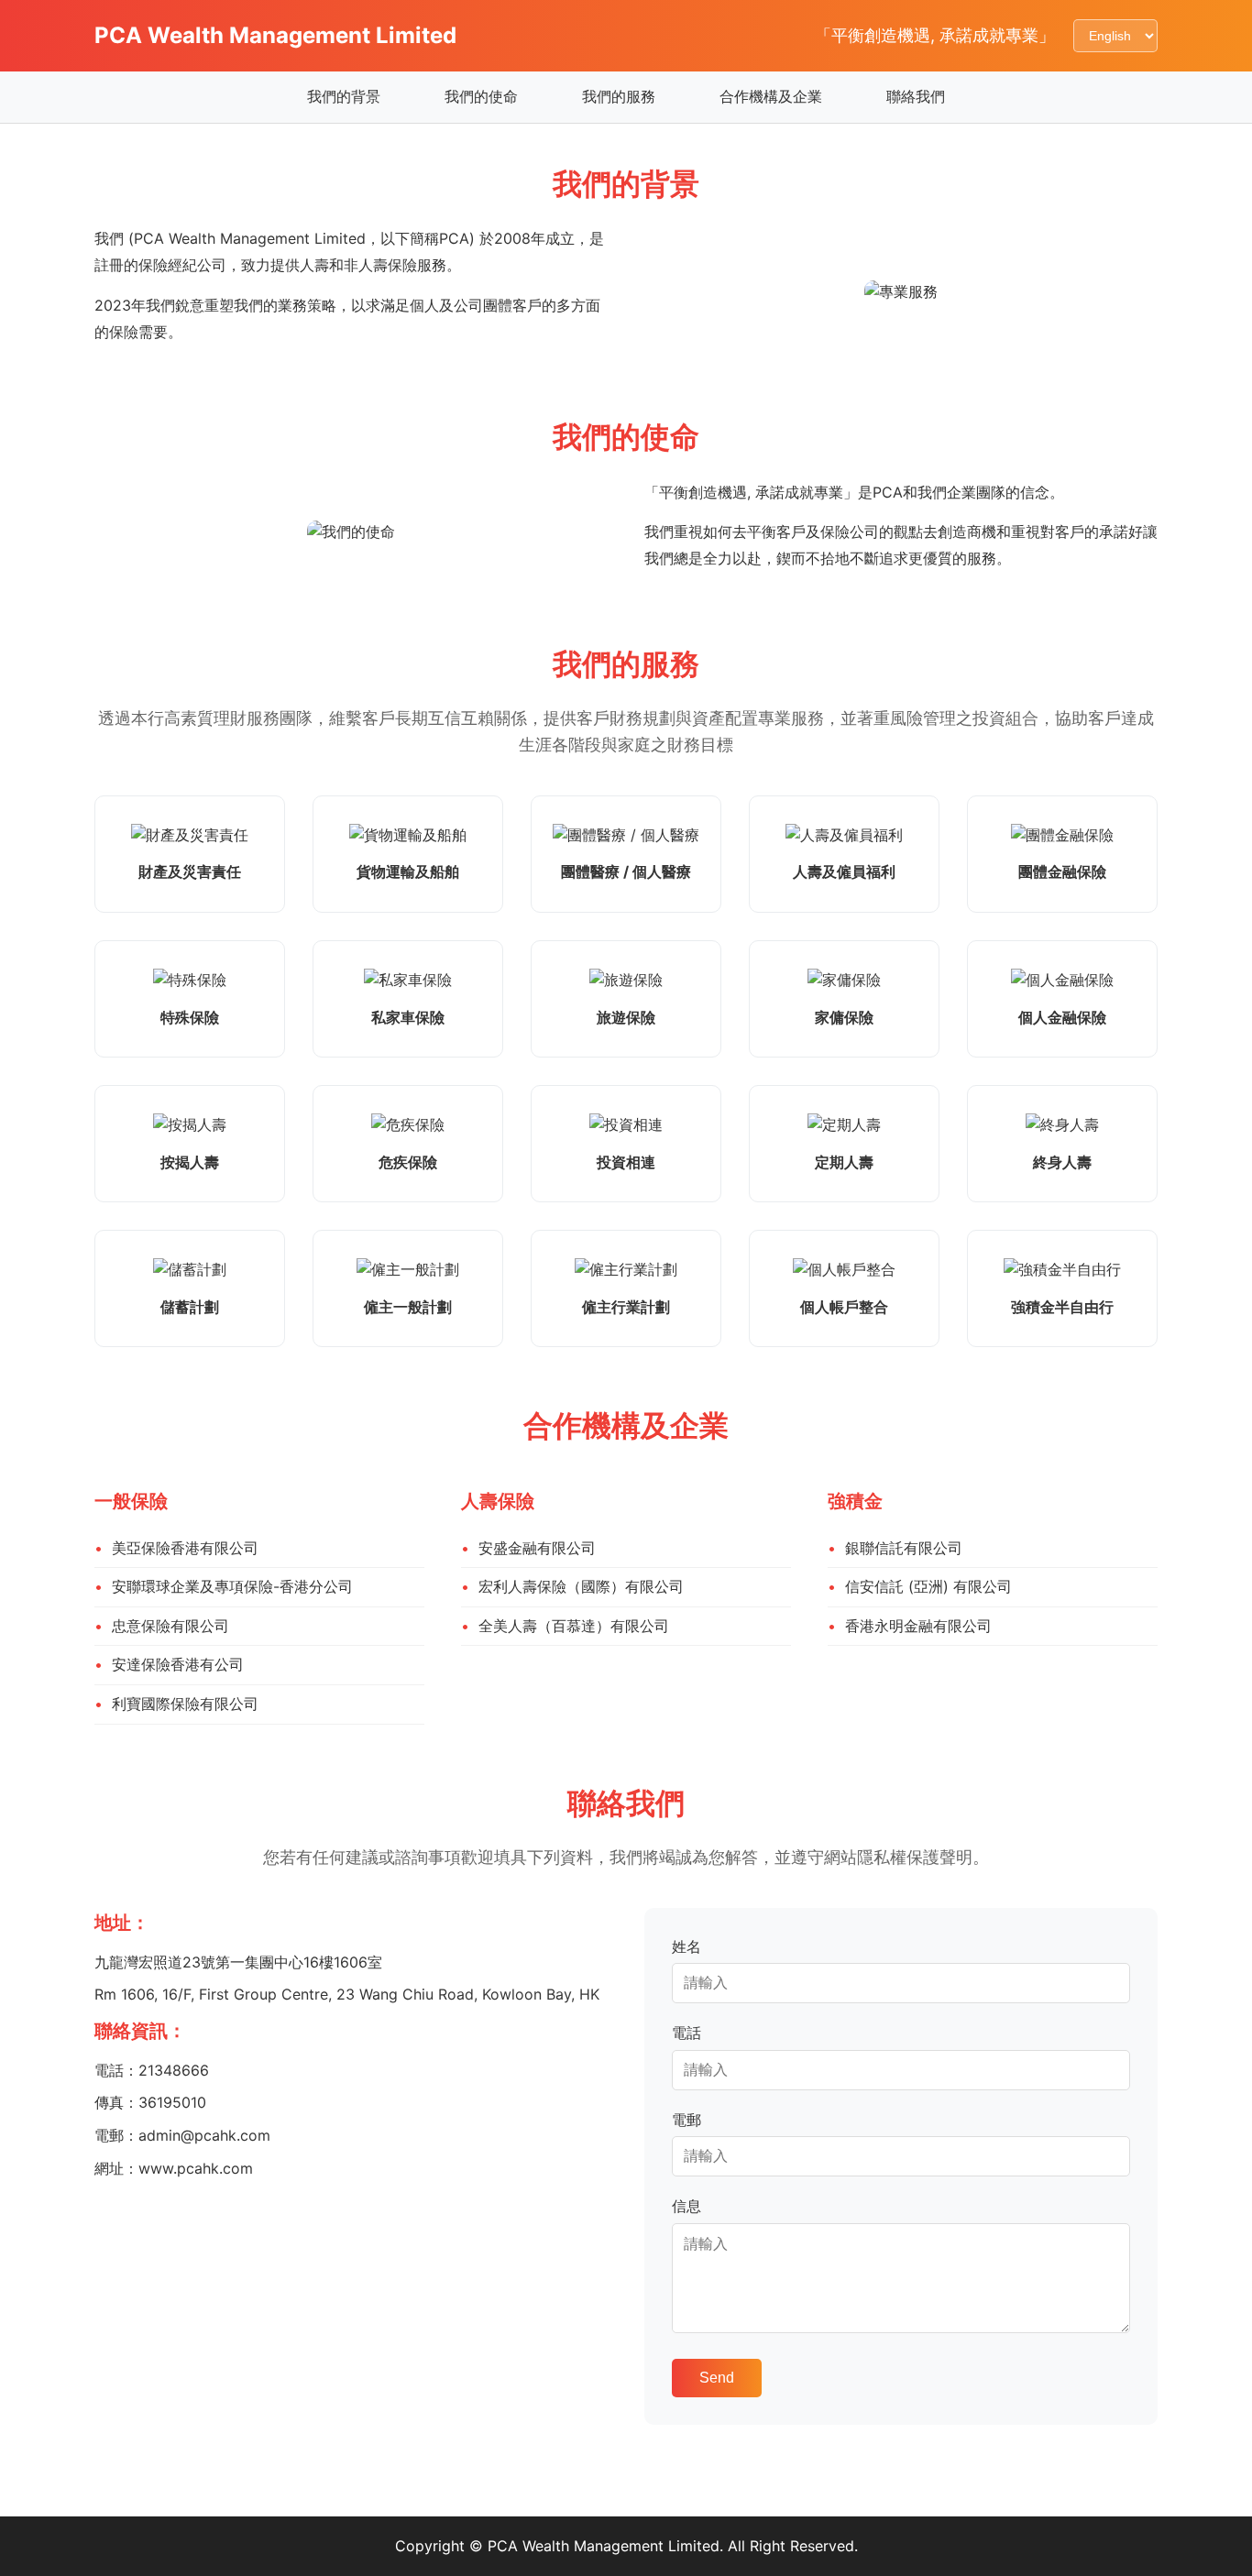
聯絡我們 (916, 96)
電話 (686, 2033)
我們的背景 (344, 96)
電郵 (686, 2120)
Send (717, 2378)
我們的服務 (619, 96)
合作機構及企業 (771, 96)
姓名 (686, 1946)
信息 (686, 2206)
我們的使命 (481, 96)
